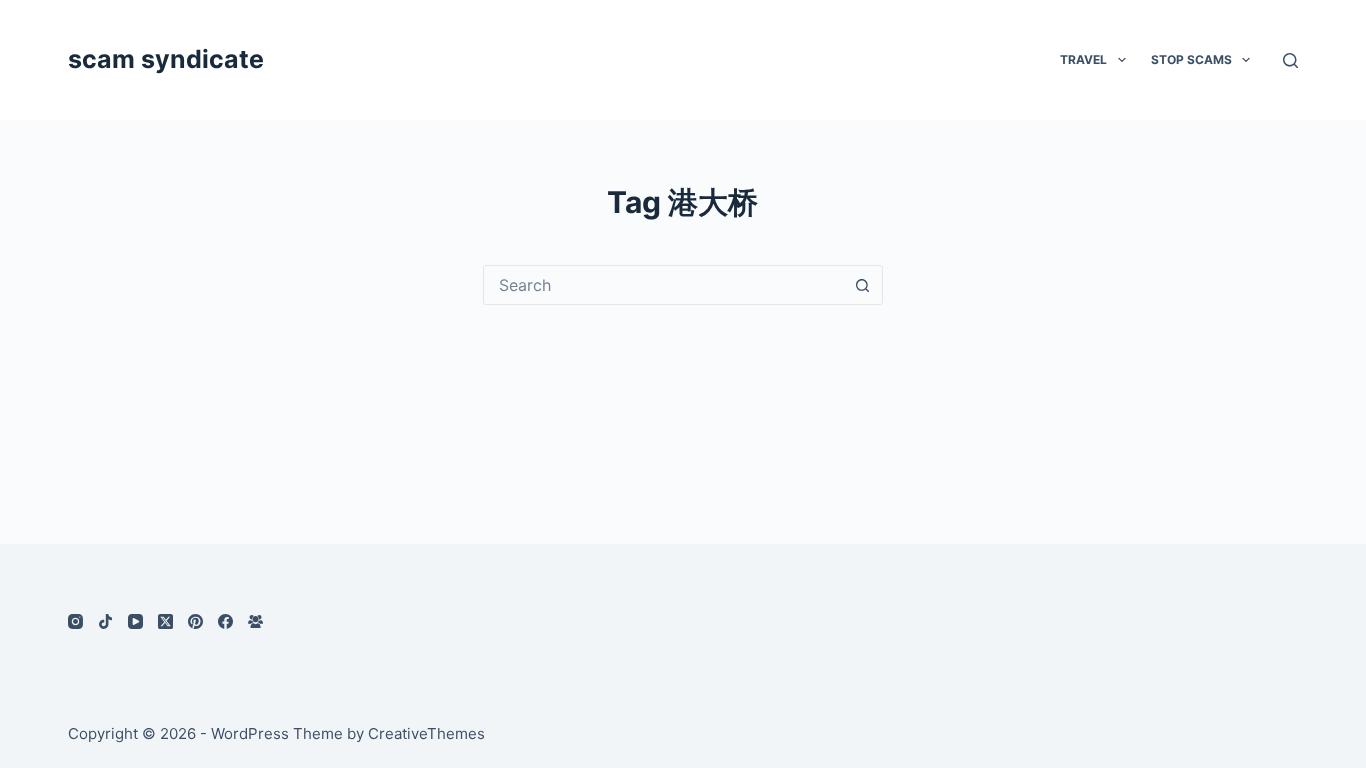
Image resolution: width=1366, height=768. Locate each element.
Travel (1083, 59)
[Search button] (863, 285)
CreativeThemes (426, 733)
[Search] (1290, 60)
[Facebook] (225, 621)
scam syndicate (166, 59)
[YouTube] (135, 621)
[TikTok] (105, 621)
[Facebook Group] (255, 621)
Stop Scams (1191, 59)
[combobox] (664, 285)
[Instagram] (75, 621)
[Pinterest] (195, 621)
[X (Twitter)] (165, 621)
